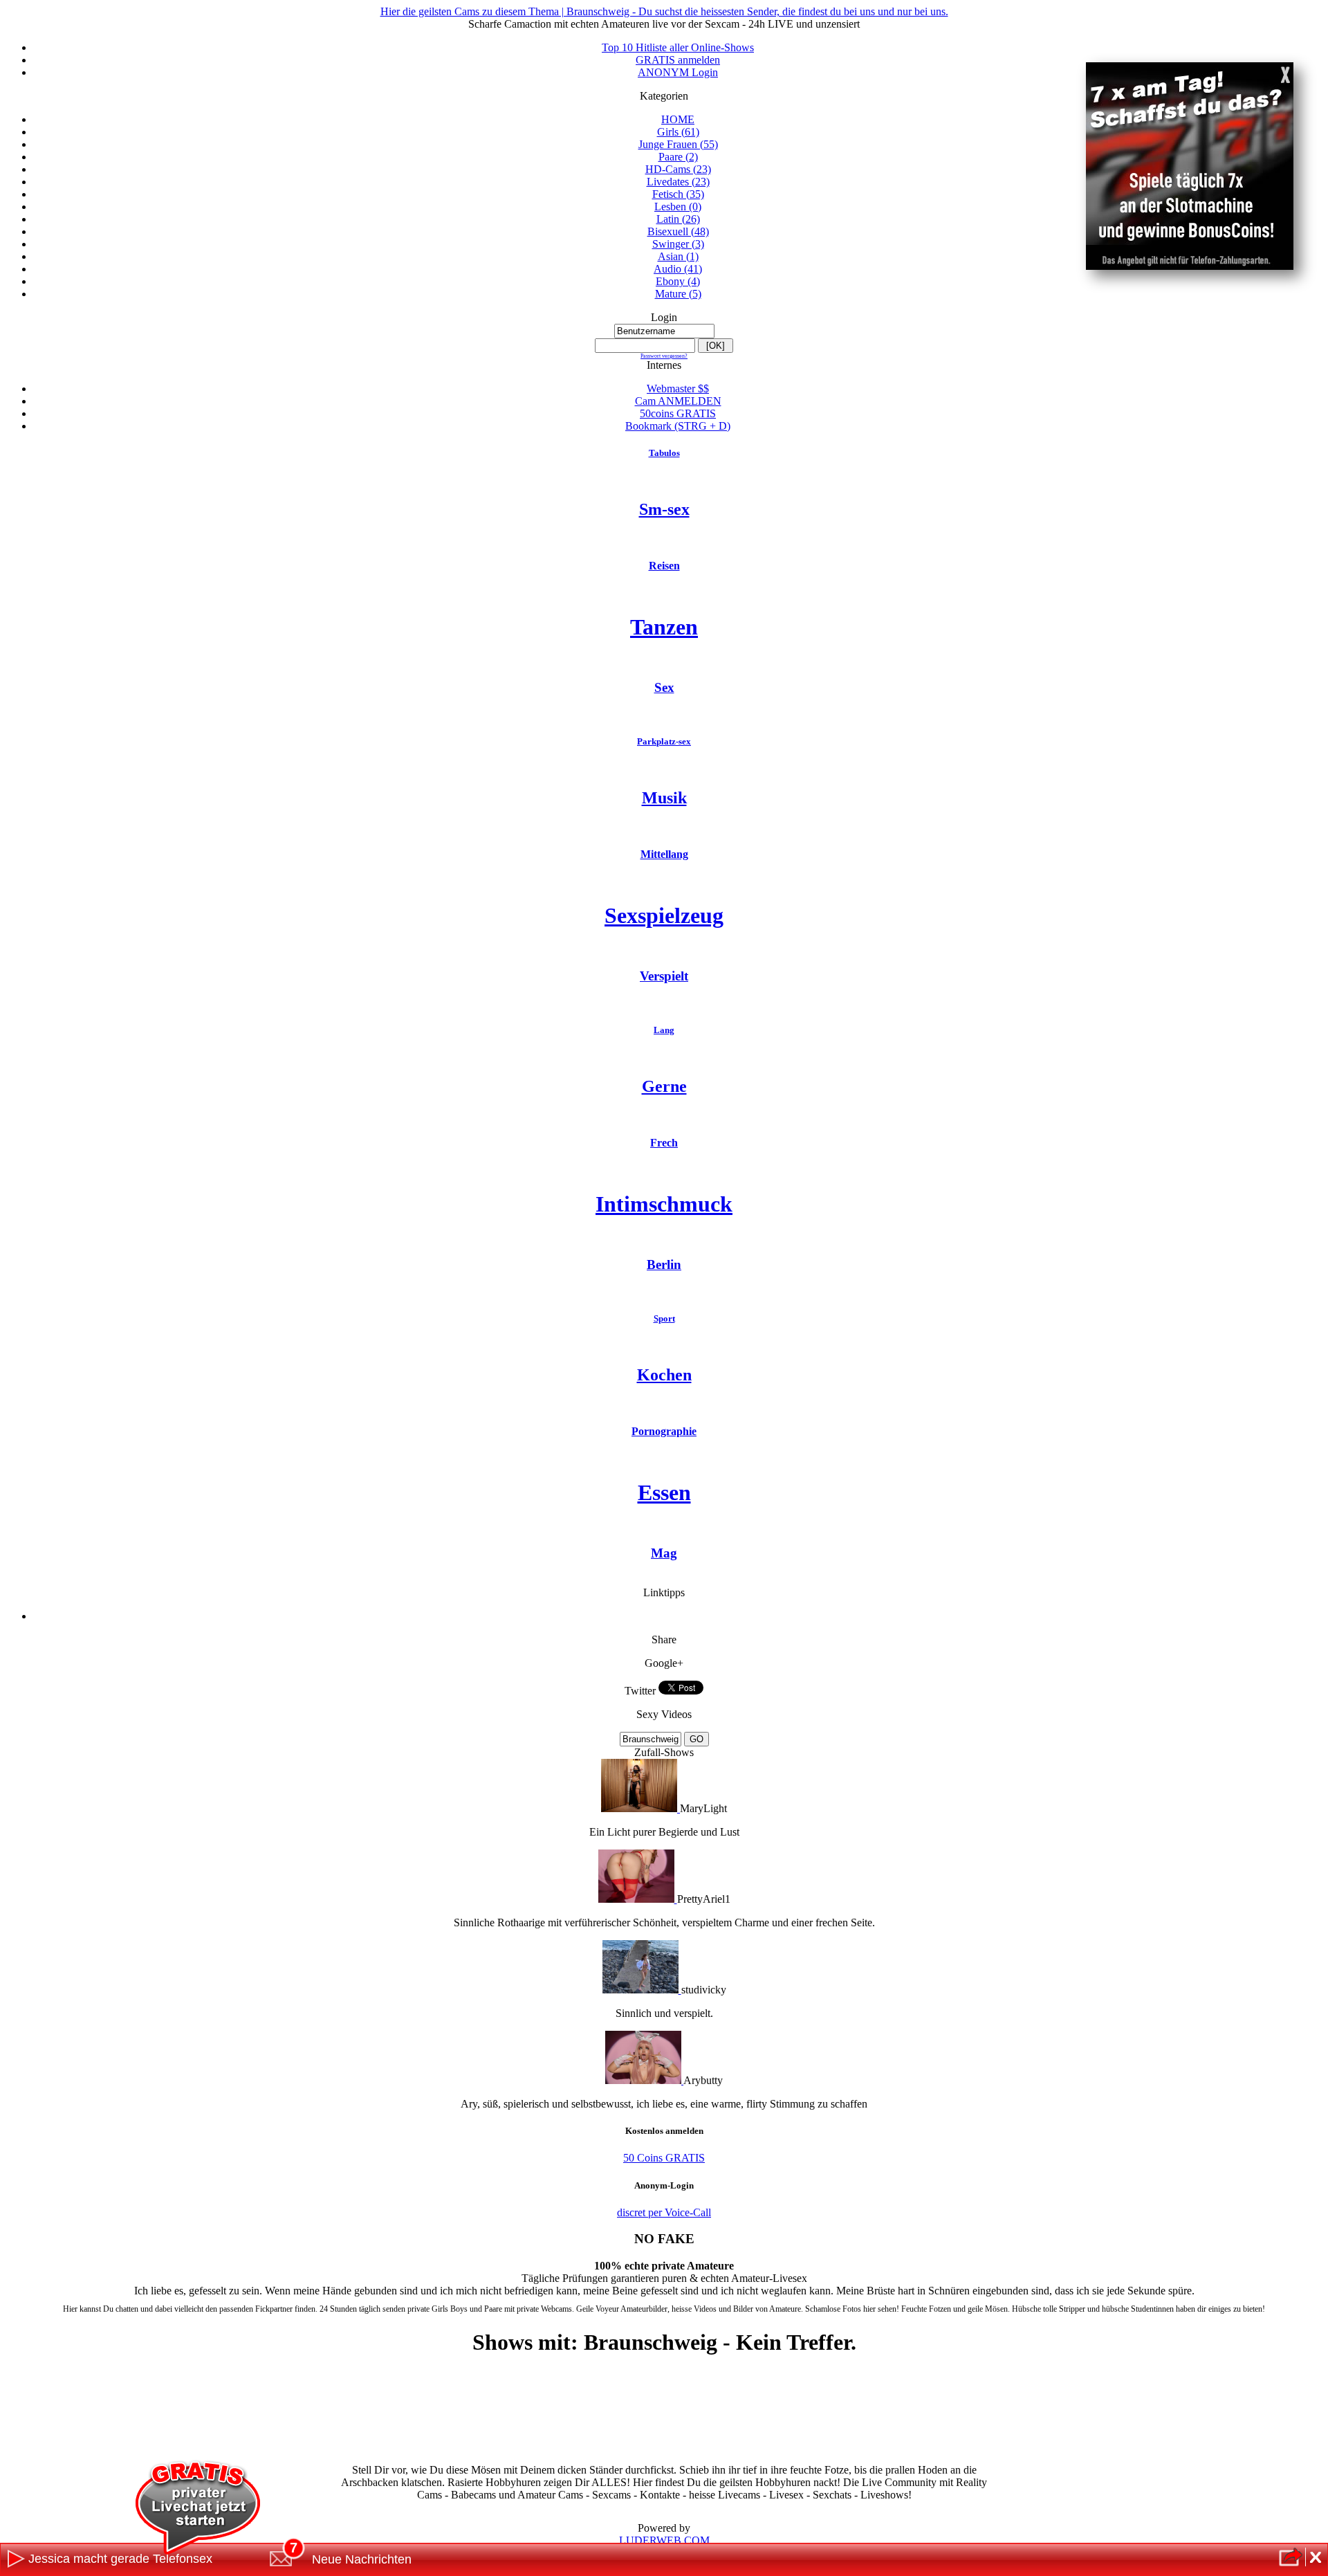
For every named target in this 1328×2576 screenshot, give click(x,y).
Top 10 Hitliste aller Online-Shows (678, 47)
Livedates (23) (678, 182)
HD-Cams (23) (678, 169)
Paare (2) (678, 157)
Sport (664, 1318)
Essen (664, 1492)
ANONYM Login (678, 72)
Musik (664, 798)
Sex (664, 687)
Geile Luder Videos (678, 1617)
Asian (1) (678, 256)
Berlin (664, 1264)
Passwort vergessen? (664, 356)
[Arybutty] (644, 2080)
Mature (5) (678, 294)
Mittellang (664, 854)
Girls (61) (678, 132)
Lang (664, 1030)
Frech (664, 1143)
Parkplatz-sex (664, 741)
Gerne (664, 1086)
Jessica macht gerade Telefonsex (120, 2559)
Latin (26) (678, 219)
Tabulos (664, 453)
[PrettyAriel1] (638, 1899)
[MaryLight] (640, 1808)
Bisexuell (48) (678, 231)
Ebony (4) (678, 281)
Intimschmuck (664, 1204)
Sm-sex (664, 509)
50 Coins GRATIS (664, 2158)
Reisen (664, 566)
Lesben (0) (678, 207)
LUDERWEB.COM (664, 2540)
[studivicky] (642, 1990)
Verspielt (664, 976)
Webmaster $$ (678, 389)
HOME (678, 119)
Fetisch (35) (678, 194)
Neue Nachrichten (362, 2559)
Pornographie (664, 1431)
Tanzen (664, 627)
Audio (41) (678, 269)
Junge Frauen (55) (678, 144)
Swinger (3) (678, 244)
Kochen (664, 1375)
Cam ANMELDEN (678, 401)
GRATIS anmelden (678, 60)
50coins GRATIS (678, 413)
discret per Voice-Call (664, 2212)
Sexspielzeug (664, 915)
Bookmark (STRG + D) (678, 426)
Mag (664, 1553)
